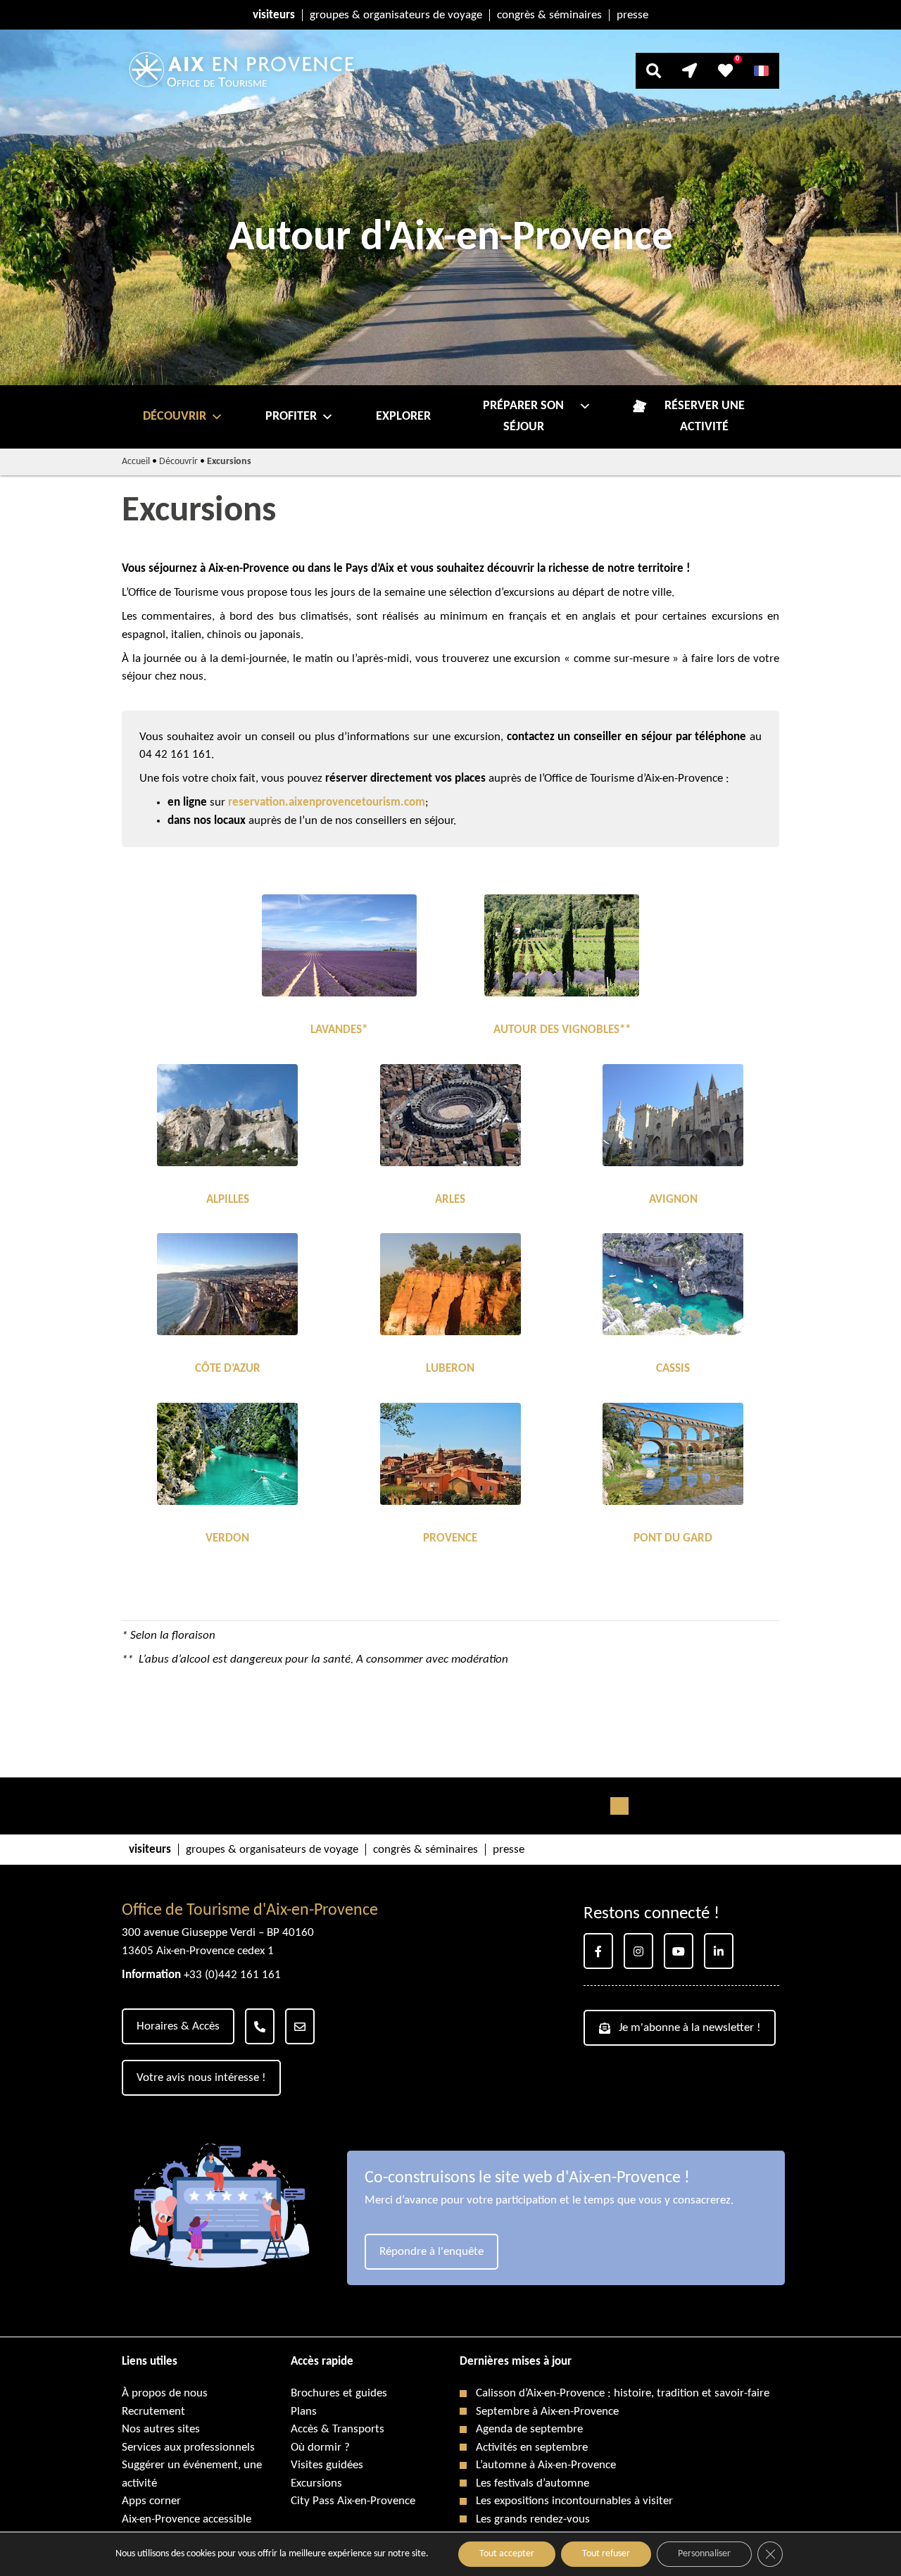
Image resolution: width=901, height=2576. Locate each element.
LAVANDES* (339, 1030)
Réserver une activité (705, 417)
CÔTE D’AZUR (228, 1369)
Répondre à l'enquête (431, 2252)
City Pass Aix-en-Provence (353, 2501)
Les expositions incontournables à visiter (574, 2501)
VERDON (227, 1538)
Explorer (403, 417)
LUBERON (450, 1369)
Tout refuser (606, 2554)
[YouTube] (679, 1951)
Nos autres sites (161, 2429)
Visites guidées (327, 2465)
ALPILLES (228, 1200)
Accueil (136, 462)
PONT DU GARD (673, 1538)
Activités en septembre (532, 2447)
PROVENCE (450, 1538)
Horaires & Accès (178, 2026)
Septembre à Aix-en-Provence (547, 2412)
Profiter (291, 417)
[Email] (300, 2026)
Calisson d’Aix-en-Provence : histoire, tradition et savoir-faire (623, 2393)
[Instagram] (638, 1951)
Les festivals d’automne (533, 2483)
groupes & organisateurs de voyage (396, 15)
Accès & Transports (338, 2429)
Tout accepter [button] (507, 2554)
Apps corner (151, 2501)
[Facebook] (598, 1951)
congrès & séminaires (549, 15)
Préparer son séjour (523, 417)
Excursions (316, 2483)
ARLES (450, 1200)
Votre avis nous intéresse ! (201, 2078)
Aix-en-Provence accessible (187, 2519)
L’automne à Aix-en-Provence (546, 2465)
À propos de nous (165, 2393)
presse (632, 15)
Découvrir (175, 417)
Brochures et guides (339, 2393)
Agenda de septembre (529, 2429)
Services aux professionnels (188, 2447)
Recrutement (153, 2412)
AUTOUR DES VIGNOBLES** (562, 1030)
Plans (304, 2412)
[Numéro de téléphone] (260, 2026)
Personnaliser (704, 2554)
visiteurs (274, 15)
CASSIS (673, 1369)
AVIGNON (673, 1200)
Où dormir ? (320, 2447)
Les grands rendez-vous (533, 2519)
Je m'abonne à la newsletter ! (690, 2028)
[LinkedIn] (719, 1951)
